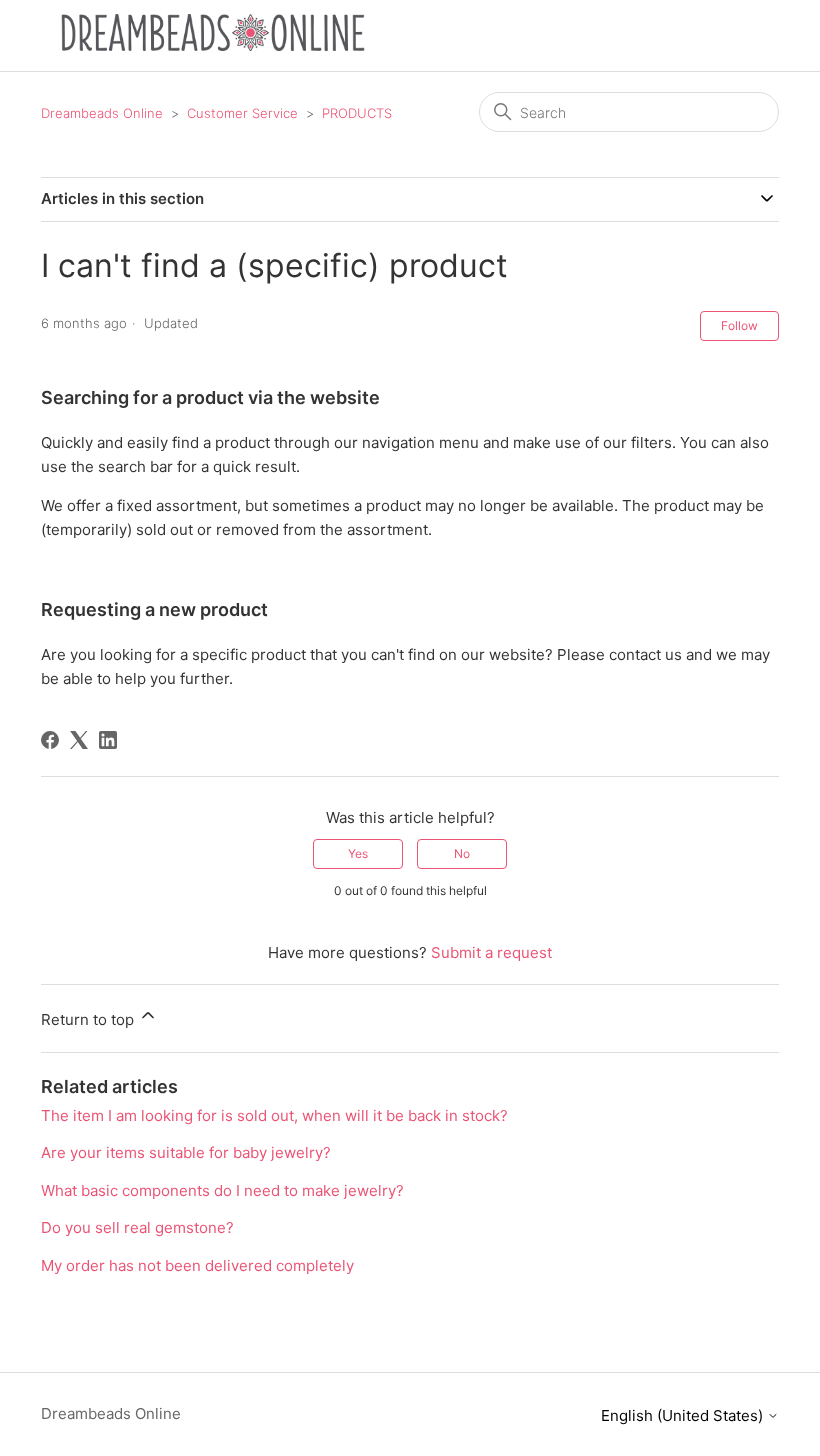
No (462, 853)
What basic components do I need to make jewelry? (222, 1190)
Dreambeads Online (102, 113)
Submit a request (491, 952)
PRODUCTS (357, 113)
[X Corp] (79, 740)
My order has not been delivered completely (197, 1265)
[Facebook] (50, 740)
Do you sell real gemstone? (137, 1227)
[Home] (213, 45)
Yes (358, 853)
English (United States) (684, 1415)
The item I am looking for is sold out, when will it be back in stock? (274, 1115)
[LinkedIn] (108, 740)
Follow (739, 325)
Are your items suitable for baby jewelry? (186, 1152)
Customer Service (242, 113)
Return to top (89, 1019)
